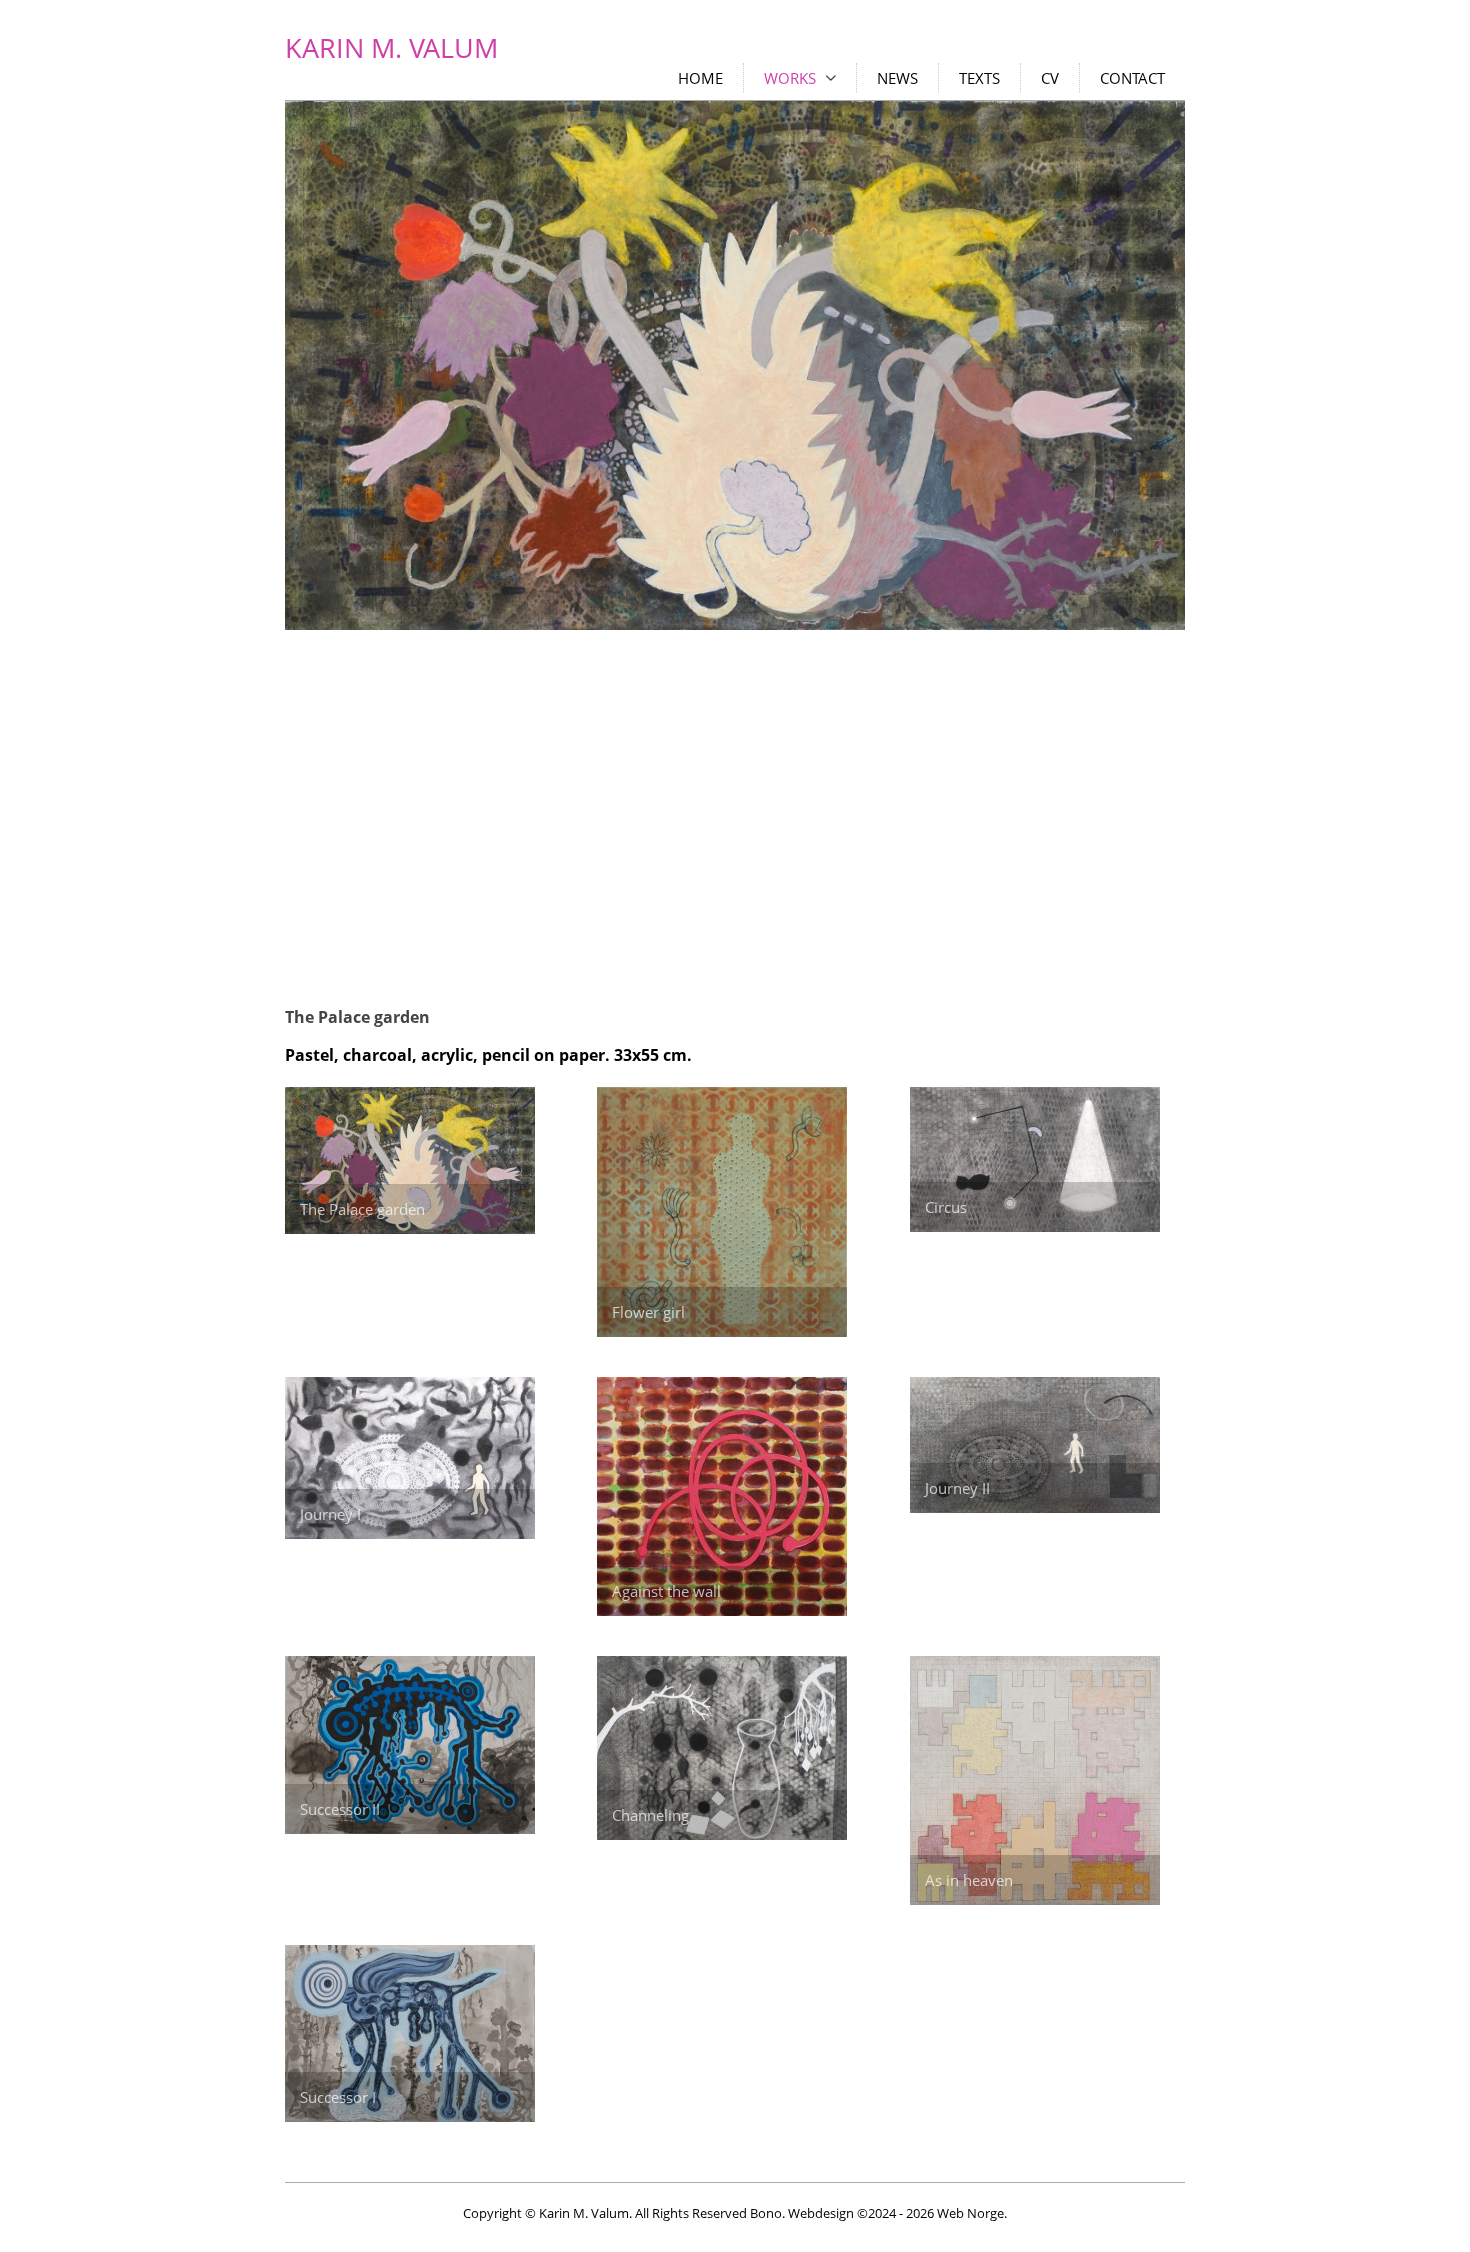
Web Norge (970, 2213)
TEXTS (979, 78)
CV (1050, 78)
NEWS (897, 78)
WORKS (790, 78)
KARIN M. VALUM (391, 48)
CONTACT (1132, 78)
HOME (700, 78)
